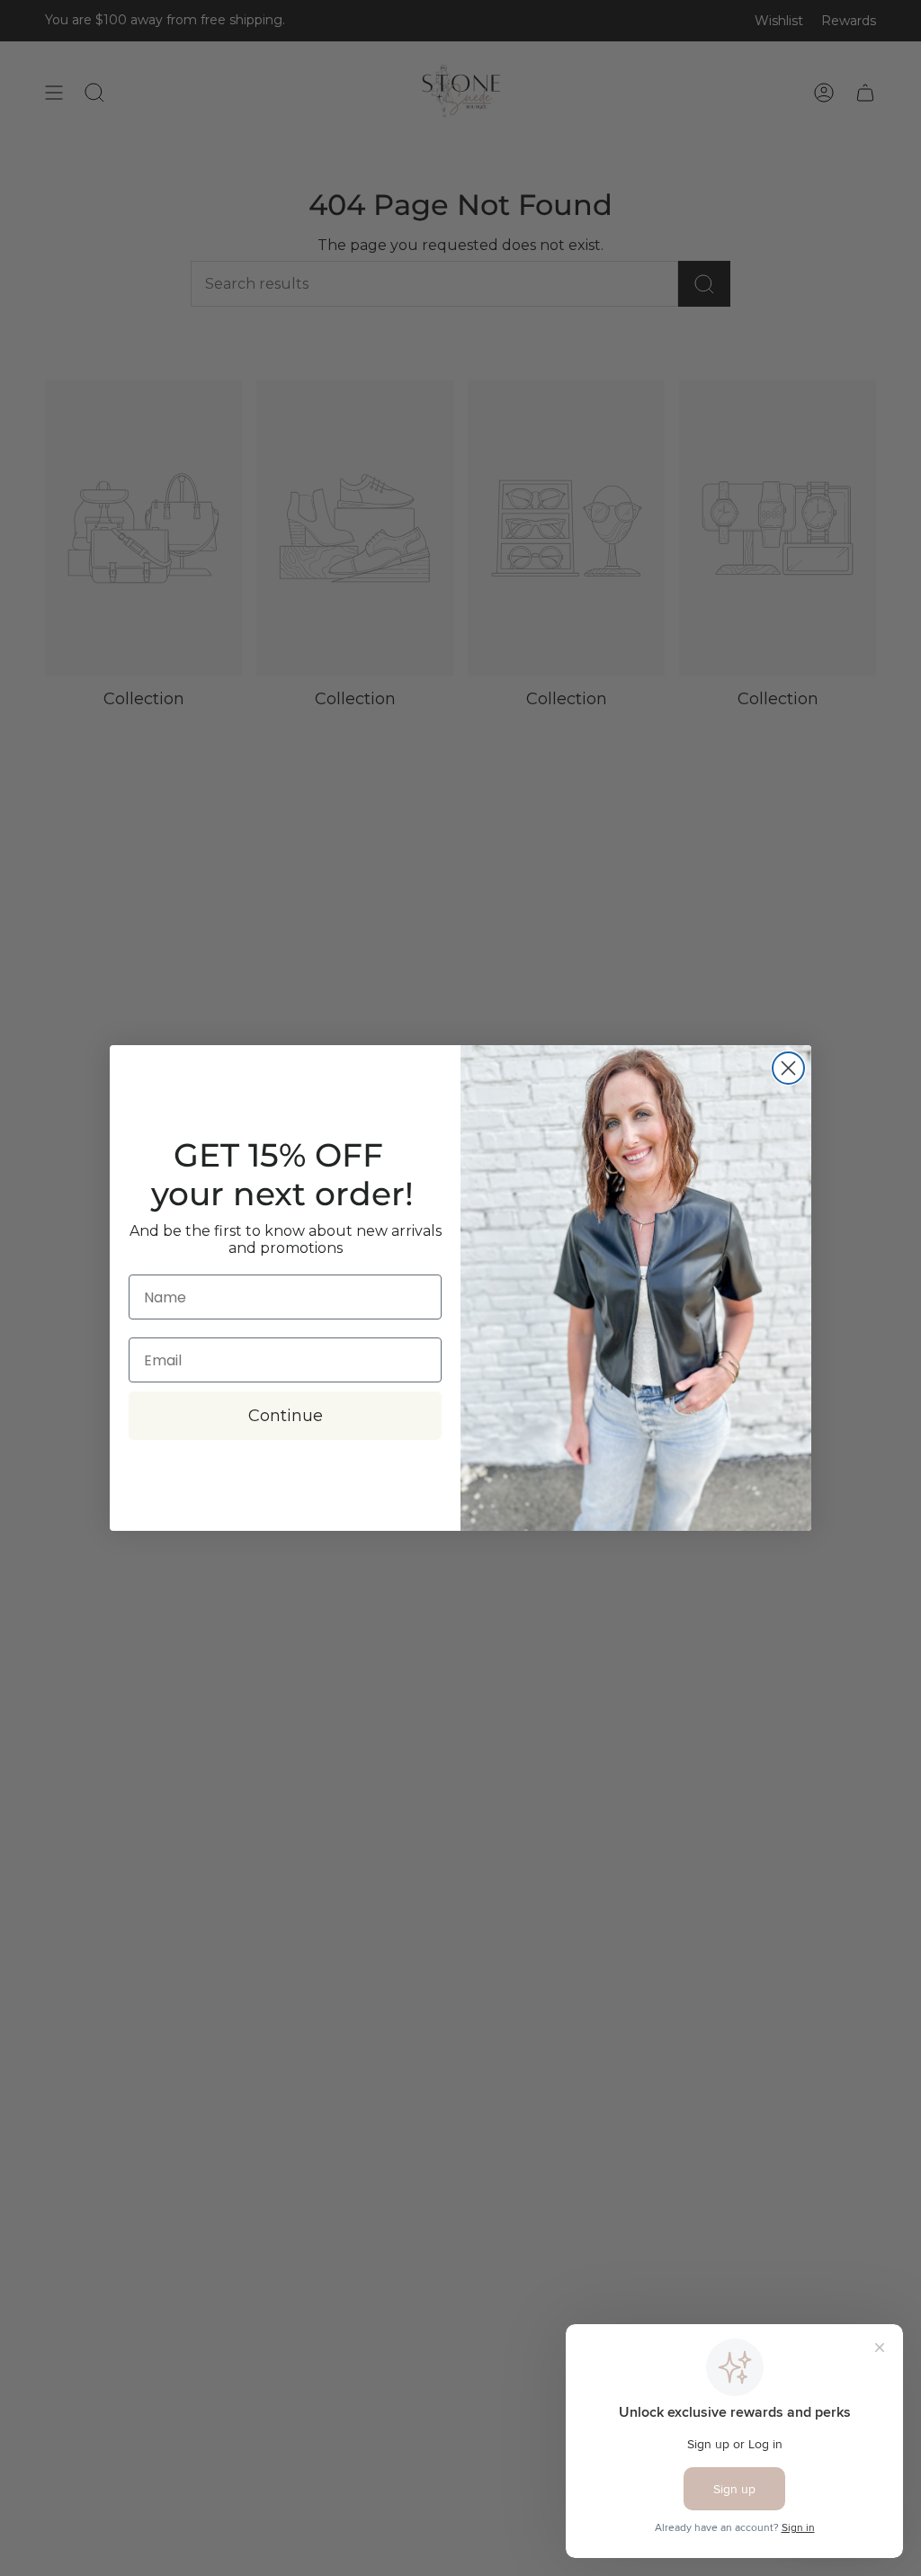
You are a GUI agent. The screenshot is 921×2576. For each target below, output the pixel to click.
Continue (286, 1416)
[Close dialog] (788, 1068)
